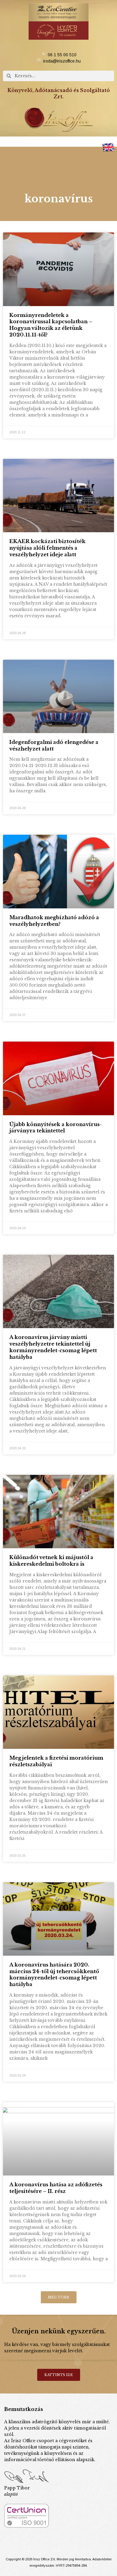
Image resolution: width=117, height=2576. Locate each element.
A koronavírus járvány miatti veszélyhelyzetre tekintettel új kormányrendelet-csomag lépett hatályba (53, 1347)
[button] (58, 142)
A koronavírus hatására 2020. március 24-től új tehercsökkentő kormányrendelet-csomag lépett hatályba (54, 1975)
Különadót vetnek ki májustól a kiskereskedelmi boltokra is (51, 1561)
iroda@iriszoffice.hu (62, 61)
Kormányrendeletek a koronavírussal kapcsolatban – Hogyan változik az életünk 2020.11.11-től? (51, 325)
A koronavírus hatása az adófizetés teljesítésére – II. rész (56, 2188)
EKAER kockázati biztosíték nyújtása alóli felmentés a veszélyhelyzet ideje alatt (47, 548)
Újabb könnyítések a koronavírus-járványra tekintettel (55, 1128)
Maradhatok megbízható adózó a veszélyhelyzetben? (54, 921)
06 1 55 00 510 (62, 55)
